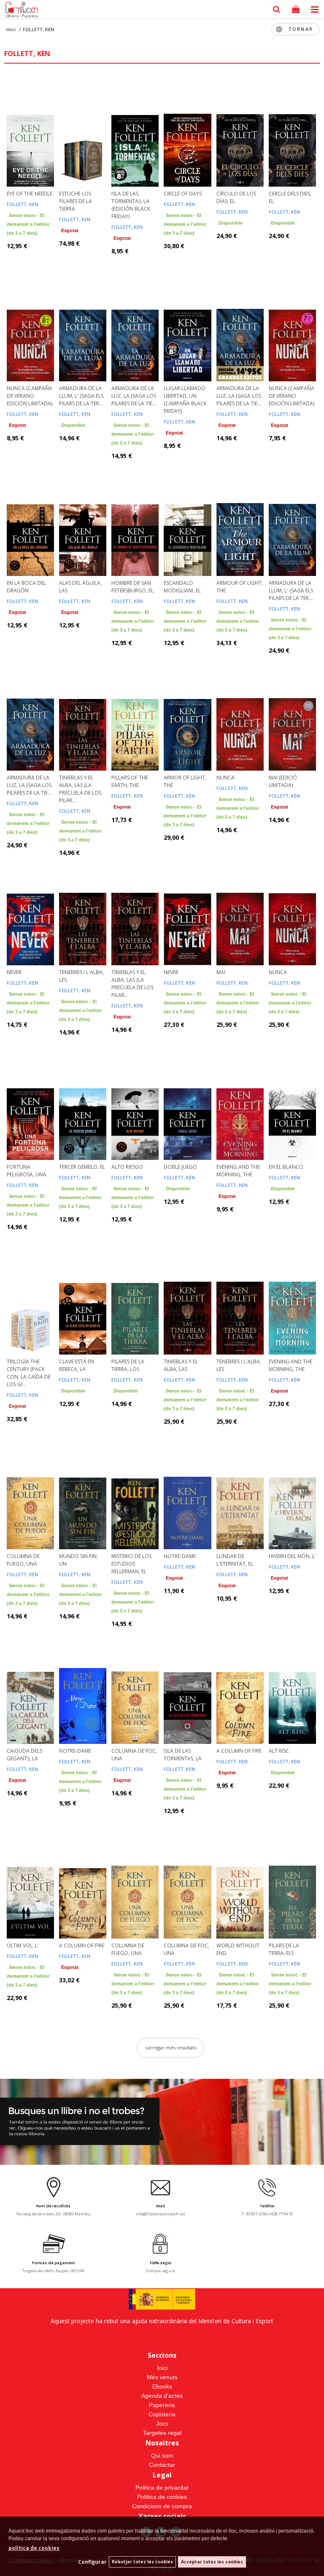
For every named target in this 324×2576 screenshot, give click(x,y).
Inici (162, 2368)
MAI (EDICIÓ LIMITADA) (283, 781)
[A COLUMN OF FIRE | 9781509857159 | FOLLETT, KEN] (83, 1884)
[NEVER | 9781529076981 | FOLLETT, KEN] (30, 910)
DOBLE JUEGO (180, 1167)
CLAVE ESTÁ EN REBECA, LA (77, 1365)
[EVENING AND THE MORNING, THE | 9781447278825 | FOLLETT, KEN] (240, 1105)
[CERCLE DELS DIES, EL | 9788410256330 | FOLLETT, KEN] (292, 132)
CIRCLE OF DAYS (183, 194)
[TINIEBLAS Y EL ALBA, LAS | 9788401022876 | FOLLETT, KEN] (187, 1300)
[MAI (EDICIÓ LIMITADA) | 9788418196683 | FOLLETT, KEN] (292, 716)
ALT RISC (279, 1751)
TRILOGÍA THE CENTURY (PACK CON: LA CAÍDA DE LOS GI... (29, 1373)
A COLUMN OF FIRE (239, 1751)
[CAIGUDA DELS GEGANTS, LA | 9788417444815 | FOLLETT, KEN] (30, 1689)
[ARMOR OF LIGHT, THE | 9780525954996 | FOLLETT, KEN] (187, 716)
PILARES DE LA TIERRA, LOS (128, 1365)
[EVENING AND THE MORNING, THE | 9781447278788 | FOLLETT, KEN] (292, 1300)
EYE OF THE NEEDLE (30, 194)
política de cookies (34, 2548)
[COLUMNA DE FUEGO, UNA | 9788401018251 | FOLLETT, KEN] (135, 1884)
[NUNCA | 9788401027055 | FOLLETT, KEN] (292, 910)
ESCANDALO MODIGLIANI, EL (182, 587)
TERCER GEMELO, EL (82, 1167)
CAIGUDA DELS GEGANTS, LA (24, 1755)
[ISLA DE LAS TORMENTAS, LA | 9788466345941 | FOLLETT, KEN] (187, 1689)
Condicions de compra (162, 2506)
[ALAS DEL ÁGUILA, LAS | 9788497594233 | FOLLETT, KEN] (83, 521)
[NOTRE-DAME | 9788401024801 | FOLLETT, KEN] (187, 1494)
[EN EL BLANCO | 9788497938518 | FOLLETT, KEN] (292, 1105)
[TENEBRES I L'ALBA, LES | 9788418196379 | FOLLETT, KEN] (83, 910)
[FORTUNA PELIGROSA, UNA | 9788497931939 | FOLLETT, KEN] (30, 1105)
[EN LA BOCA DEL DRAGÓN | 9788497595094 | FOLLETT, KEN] (30, 521)
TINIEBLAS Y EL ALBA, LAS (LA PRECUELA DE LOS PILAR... (80, 789)
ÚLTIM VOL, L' (23, 1945)
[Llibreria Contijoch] (20, 11)
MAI (221, 972)
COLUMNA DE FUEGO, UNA (23, 1560)
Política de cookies (162, 2497)
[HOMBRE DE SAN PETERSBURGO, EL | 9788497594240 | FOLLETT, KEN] (135, 521)
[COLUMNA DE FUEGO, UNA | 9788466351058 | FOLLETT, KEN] (30, 1494)
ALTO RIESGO (127, 1167)
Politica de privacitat (162, 2488)
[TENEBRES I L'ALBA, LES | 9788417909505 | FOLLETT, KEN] (240, 1300)
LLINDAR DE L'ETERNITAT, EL (235, 1560)
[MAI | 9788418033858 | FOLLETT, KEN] (240, 910)
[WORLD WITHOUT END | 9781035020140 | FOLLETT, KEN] (240, 1884)
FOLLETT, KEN (22, 204)
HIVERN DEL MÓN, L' (292, 1556)
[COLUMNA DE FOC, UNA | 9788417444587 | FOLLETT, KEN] (135, 1689)
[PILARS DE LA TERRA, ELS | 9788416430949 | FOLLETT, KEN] (292, 1884)
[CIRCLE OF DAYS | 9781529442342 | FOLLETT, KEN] (187, 132)
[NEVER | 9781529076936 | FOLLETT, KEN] (187, 910)
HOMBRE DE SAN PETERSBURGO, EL (132, 587)
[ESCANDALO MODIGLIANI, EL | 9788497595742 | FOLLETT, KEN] (187, 521)
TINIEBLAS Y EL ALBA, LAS (181, 1365)
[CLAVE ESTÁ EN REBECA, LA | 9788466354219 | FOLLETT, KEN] (83, 1300)
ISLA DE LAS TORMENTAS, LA (183, 1755)
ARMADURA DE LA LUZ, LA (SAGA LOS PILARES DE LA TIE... (134, 396)
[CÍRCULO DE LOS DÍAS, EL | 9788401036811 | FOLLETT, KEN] (240, 132)
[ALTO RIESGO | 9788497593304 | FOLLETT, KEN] (135, 1105)
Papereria (162, 2405)
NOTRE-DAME (180, 1556)
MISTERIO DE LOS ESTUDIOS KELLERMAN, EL (131, 1564)
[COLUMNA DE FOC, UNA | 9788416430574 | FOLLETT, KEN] (187, 1884)
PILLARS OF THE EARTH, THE (130, 781)
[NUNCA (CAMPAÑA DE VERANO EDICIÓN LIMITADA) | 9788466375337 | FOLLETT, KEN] (292, 327)
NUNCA (225, 778)
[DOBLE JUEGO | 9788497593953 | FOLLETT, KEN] (187, 1105)
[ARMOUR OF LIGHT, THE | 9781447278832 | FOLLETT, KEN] (240, 521)
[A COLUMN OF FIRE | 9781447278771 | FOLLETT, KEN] (240, 1689)
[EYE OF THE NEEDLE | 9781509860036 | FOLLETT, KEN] (30, 132)
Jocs (162, 2423)
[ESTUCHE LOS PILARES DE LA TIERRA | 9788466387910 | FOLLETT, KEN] (83, 132)
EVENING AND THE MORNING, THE (238, 1171)
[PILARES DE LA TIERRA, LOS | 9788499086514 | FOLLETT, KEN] (135, 1300)
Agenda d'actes (162, 2396)
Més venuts (162, 2377)
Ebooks (162, 2386)
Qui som (162, 2456)
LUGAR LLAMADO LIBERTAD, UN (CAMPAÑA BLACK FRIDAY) (185, 400)
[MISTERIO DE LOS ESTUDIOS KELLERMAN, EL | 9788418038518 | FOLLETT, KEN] (135, 1494)
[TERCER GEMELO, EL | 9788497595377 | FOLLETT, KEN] (83, 1105)
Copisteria (162, 2414)
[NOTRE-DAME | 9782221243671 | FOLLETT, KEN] (83, 1689)
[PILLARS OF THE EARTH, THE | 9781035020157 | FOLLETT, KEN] (135, 716)
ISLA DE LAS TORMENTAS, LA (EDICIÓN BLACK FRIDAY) (131, 205)
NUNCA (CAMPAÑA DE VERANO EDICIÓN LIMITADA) (30, 396)
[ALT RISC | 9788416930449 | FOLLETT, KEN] (292, 1689)
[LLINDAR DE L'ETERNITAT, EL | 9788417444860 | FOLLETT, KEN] (240, 1494)
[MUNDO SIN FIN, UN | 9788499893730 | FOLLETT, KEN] (83, 1494)
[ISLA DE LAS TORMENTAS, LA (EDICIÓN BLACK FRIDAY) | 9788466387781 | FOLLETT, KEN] (135, 132)
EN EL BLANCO (286, 1167)
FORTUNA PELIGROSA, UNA (27, 1171)
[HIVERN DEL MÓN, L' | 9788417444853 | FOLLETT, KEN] (292, 1494)
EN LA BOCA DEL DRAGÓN (26, 587)
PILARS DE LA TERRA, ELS (284, 1949)
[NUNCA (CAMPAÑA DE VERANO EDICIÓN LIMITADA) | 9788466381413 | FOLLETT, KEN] (30, 327)
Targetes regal (162, 2433)
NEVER (14, 972)
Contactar (162, 2465)
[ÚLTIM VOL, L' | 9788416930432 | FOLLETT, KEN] (30, 1884)
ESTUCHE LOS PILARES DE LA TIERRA (76, 201)
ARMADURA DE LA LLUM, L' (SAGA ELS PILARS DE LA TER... (81, 396)
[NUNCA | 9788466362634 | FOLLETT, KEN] (240, 716)
